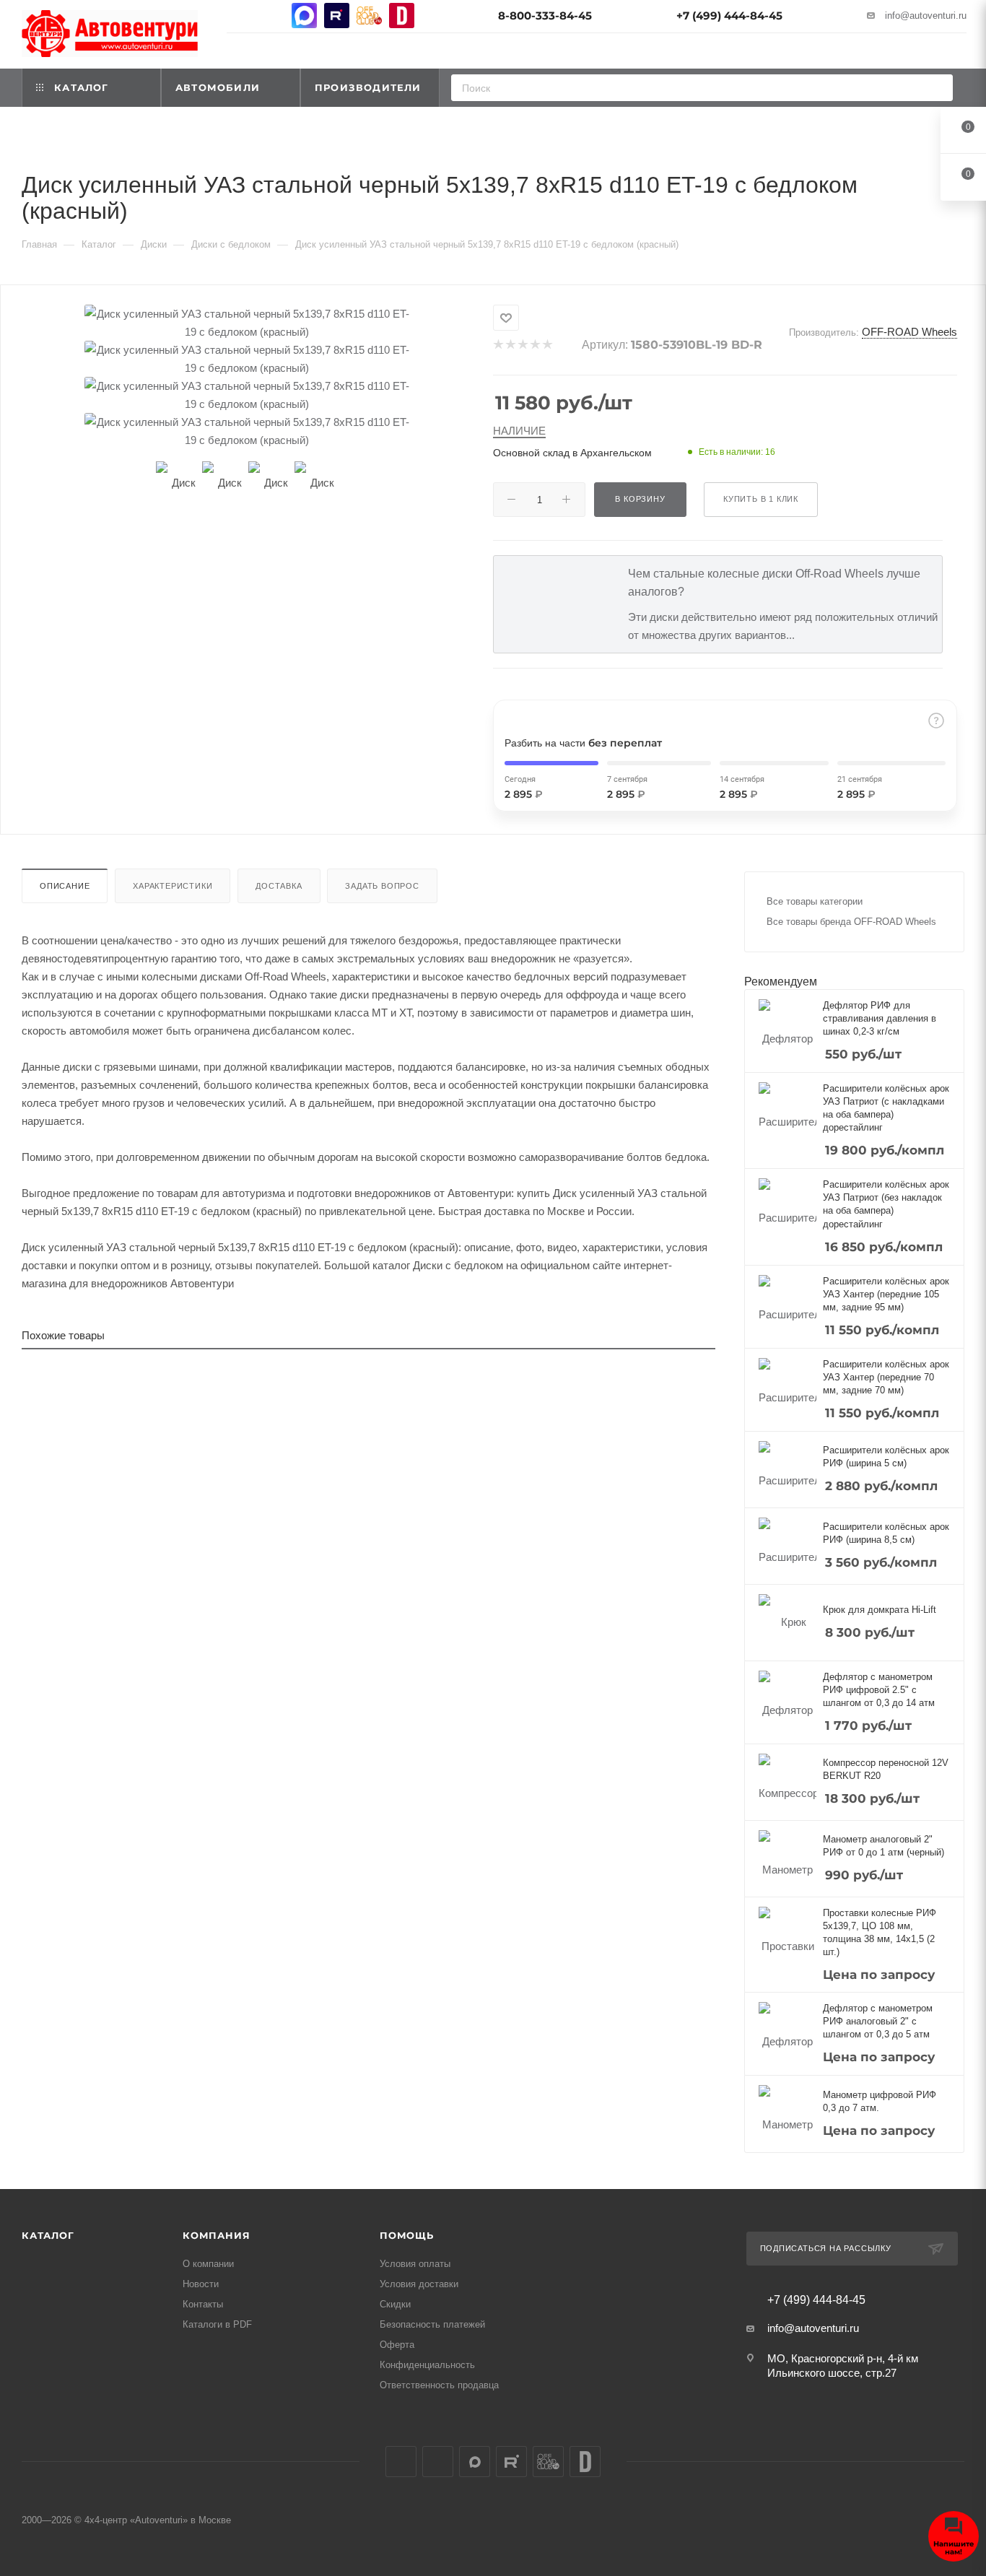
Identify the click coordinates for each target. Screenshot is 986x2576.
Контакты (203, 2304)
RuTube (337, 16)
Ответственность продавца (439, 2385)
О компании (208, 2264)
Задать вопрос (382, 886)
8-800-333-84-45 (545, 16)
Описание (65, 886)
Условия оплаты (415, 2264)
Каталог (48, 2235)
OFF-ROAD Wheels (909, 332)
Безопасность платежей (432, 2324)
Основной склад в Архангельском (572, 453)
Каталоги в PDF (217, 2324)
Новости (201, 2284)
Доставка (279, 886)
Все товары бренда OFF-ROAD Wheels (851, 922)
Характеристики (173, 886)
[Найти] (937, 88)
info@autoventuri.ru (926, 16)
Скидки (395, 2304)
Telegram (272, 16)
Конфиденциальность (427, 2365)
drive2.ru (402, 16)
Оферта (397, 2345)
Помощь (407, 2235)
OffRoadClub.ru (369, 16)
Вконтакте (239, 16)
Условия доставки (419, 2284)
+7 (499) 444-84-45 (729, 16)
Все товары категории (815, 901)
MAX (304, 16)
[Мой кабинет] (960, 53)
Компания (216, 2235)
